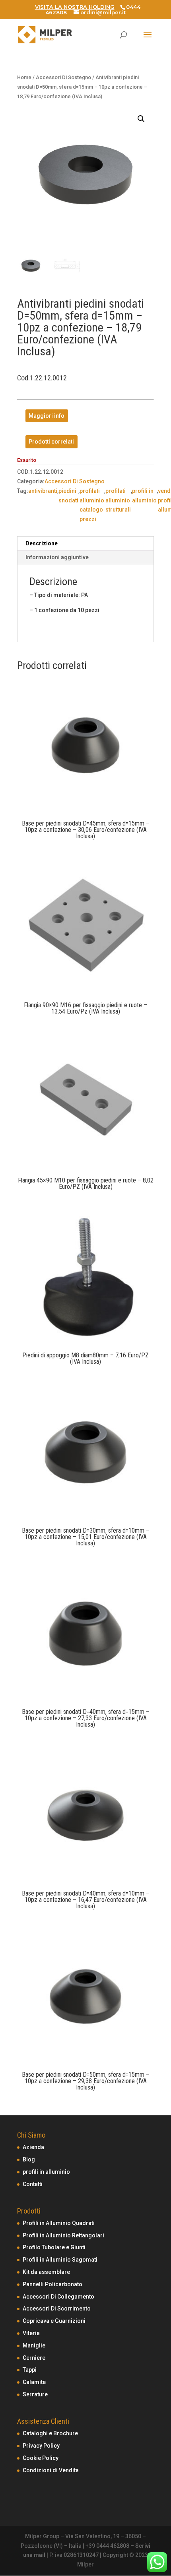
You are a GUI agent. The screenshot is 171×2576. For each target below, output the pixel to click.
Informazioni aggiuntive (57, 557)
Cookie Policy (41, 2458)
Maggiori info (47, 416)
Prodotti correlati (51, 442)
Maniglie (34, 2345)
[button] (141, 119)
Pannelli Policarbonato (52, 2284)
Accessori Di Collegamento (58, 2297)
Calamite (34, 2382)
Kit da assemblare (46, 2272)
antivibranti (43, 491)
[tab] (85, 544)
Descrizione (42, 543)
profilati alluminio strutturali (118, 500)
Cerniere (34, 2358)
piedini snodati (68, 496)
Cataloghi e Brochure (50, 2433)
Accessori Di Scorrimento (57, 2309)
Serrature (35, 2394)
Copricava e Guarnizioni (54, 2321)
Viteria (31, 2333)
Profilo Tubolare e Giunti (54, 2247)
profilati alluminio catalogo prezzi (92, 505)
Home (24, 77)
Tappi (30, 2370)
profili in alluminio (144, 496)
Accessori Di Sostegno (63, 77)
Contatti (33, 2184)
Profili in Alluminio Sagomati (60, 2260)
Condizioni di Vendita (51, 2470)
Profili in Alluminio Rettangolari (63, 2235)
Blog (29, 2159)
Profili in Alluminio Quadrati (59, 2223)
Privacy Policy (41, 2446)
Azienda (33, 2147)
